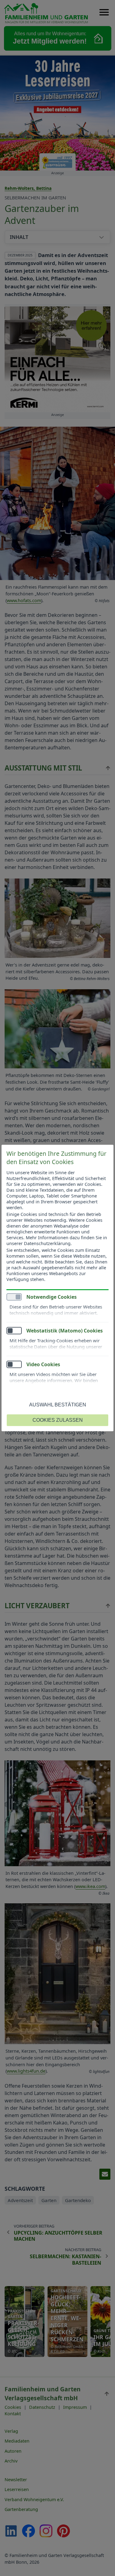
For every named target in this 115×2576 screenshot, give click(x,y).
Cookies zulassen (58, 1420)
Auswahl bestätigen (58, 1405)
